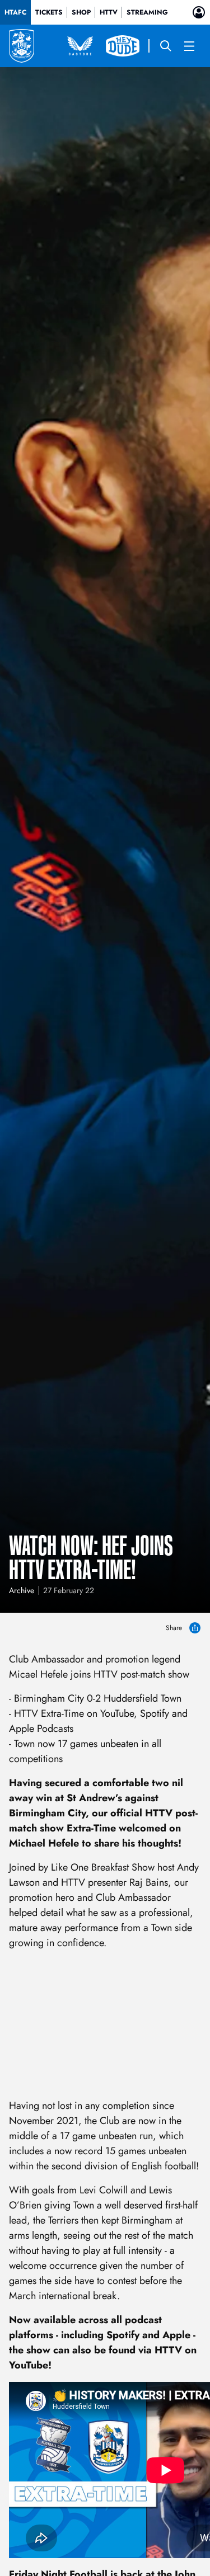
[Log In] (199, 12)
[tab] (15, 12)
